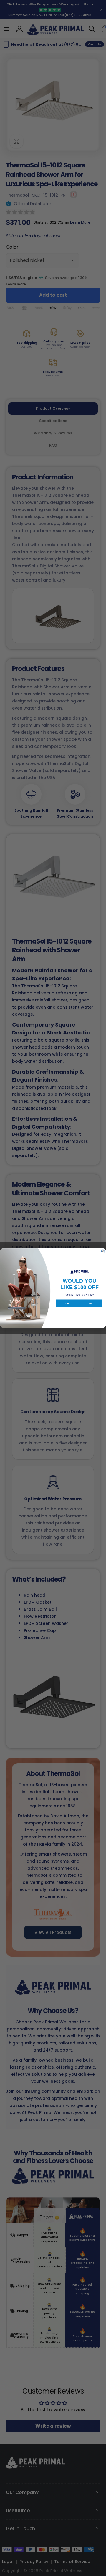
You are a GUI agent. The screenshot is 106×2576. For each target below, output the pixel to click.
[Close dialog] (103, 1251)
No (91, 1303)
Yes (67, 1303)
